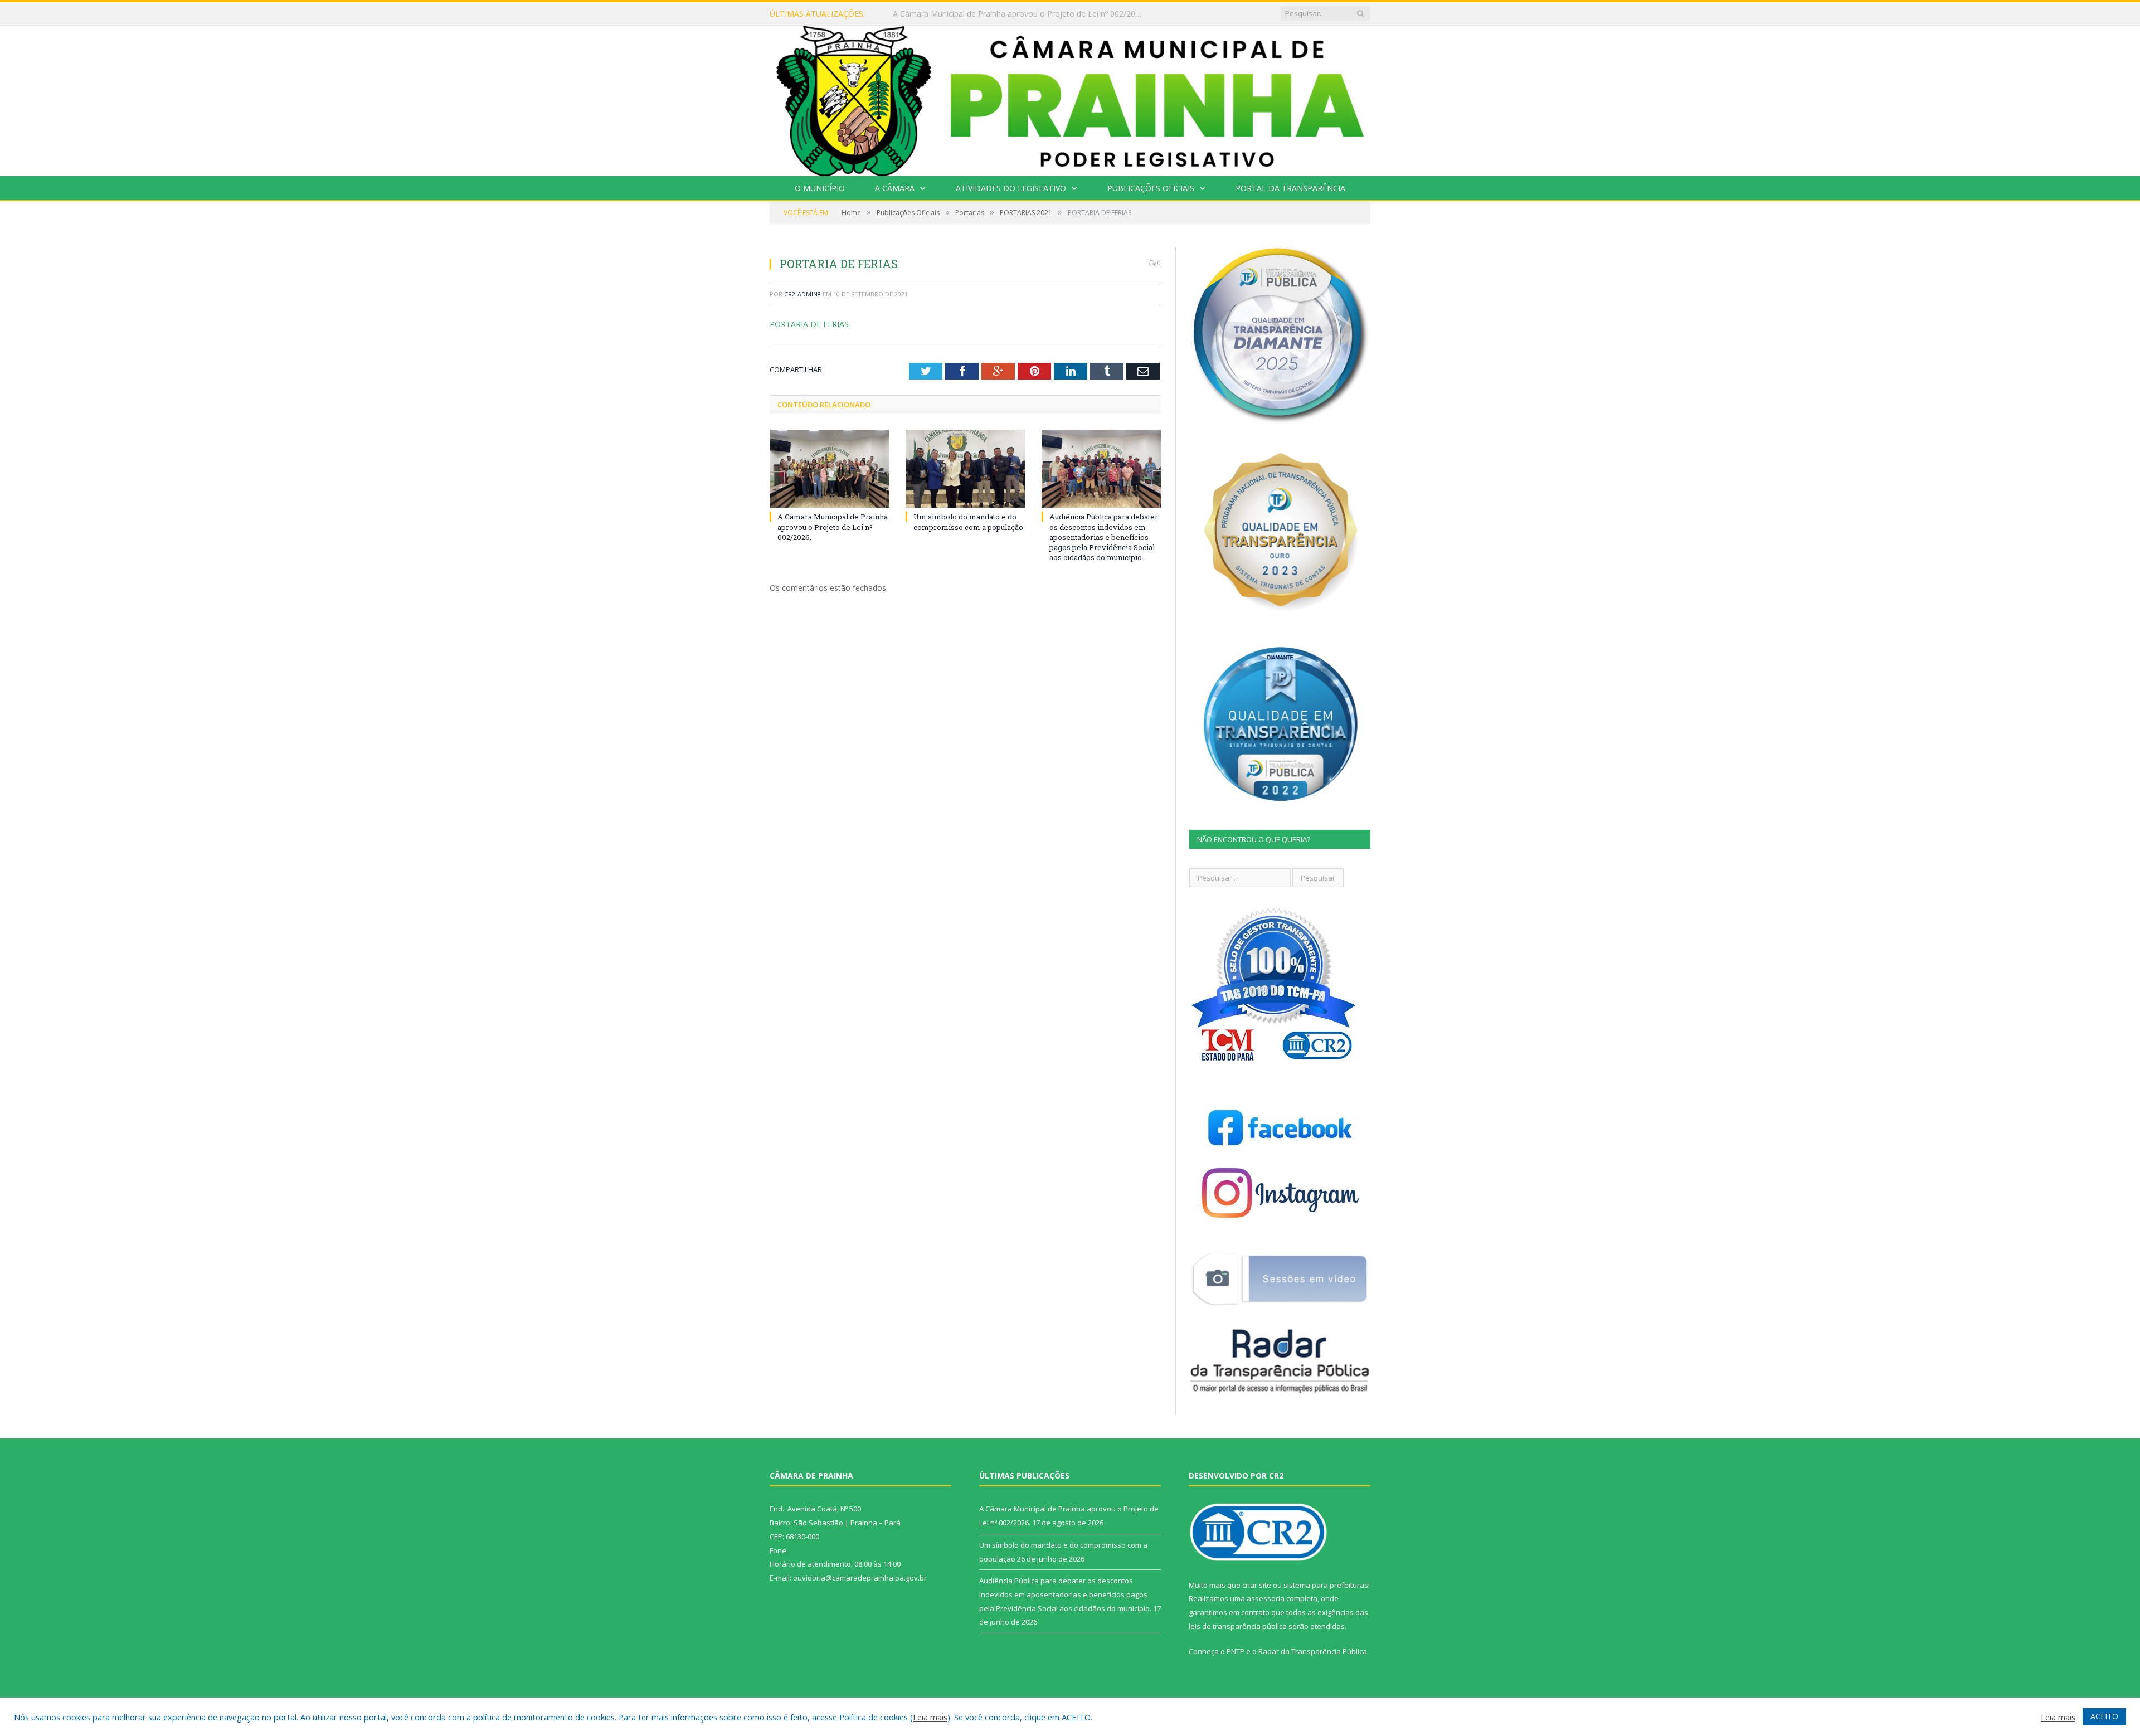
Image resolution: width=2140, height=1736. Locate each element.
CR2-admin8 (802, 294)
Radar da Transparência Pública (1313, 1651)
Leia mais (930, 1717)
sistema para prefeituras (1326, 1585)
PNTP (1236, 1651)
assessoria (1266, 1598)
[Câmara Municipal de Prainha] (1070, 98)
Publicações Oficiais (1151, 188)
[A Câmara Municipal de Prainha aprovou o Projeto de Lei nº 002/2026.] (829, 469)
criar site (1257, 1585)
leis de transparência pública (1238, 1626)
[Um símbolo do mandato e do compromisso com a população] (965, 469)
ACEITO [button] (2104, 1716)
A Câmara (895, 188)
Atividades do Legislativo (1011, 188)
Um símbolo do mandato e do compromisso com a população (1006, 14)
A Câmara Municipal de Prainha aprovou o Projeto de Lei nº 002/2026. (833, 527)
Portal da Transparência (1290, 188)
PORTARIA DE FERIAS (809, 324)
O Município (820, 188)
